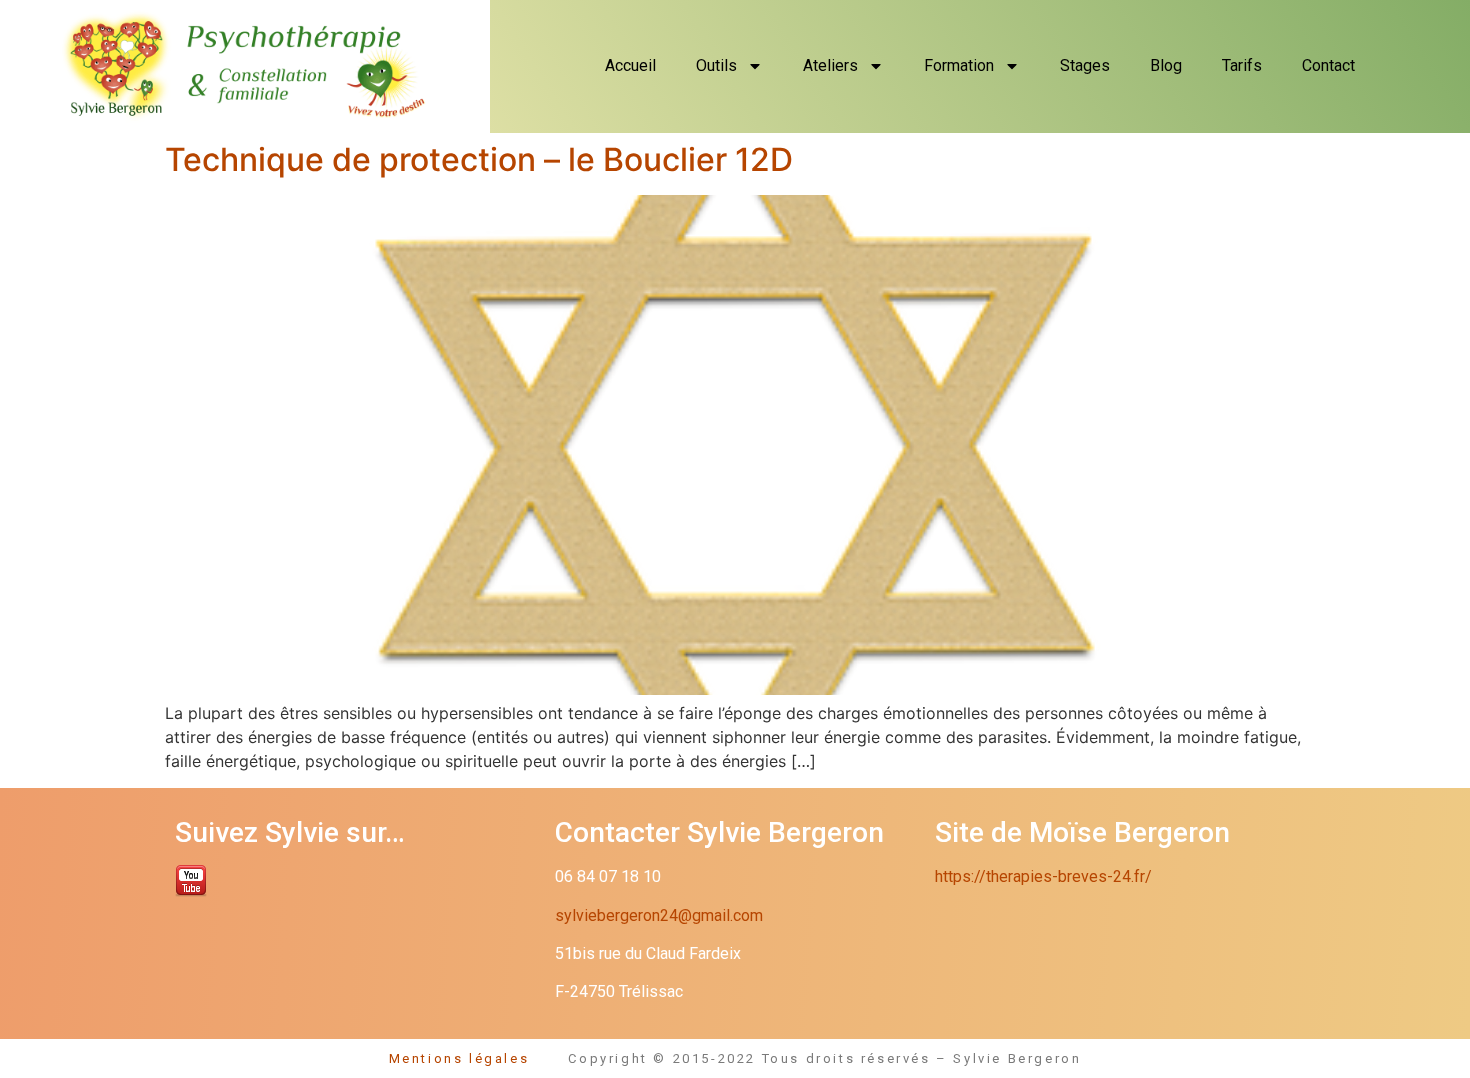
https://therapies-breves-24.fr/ (1043, 876)
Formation (959, 65)
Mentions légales (479, 1058)
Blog (1166, 65)
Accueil (630, 65)
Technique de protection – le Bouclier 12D (479, 159)
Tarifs (1242, 65)
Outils (716, 65)
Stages (1085, 65)
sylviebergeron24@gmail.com (659, 915)
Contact (1328, 65)
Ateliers (830, 65)
